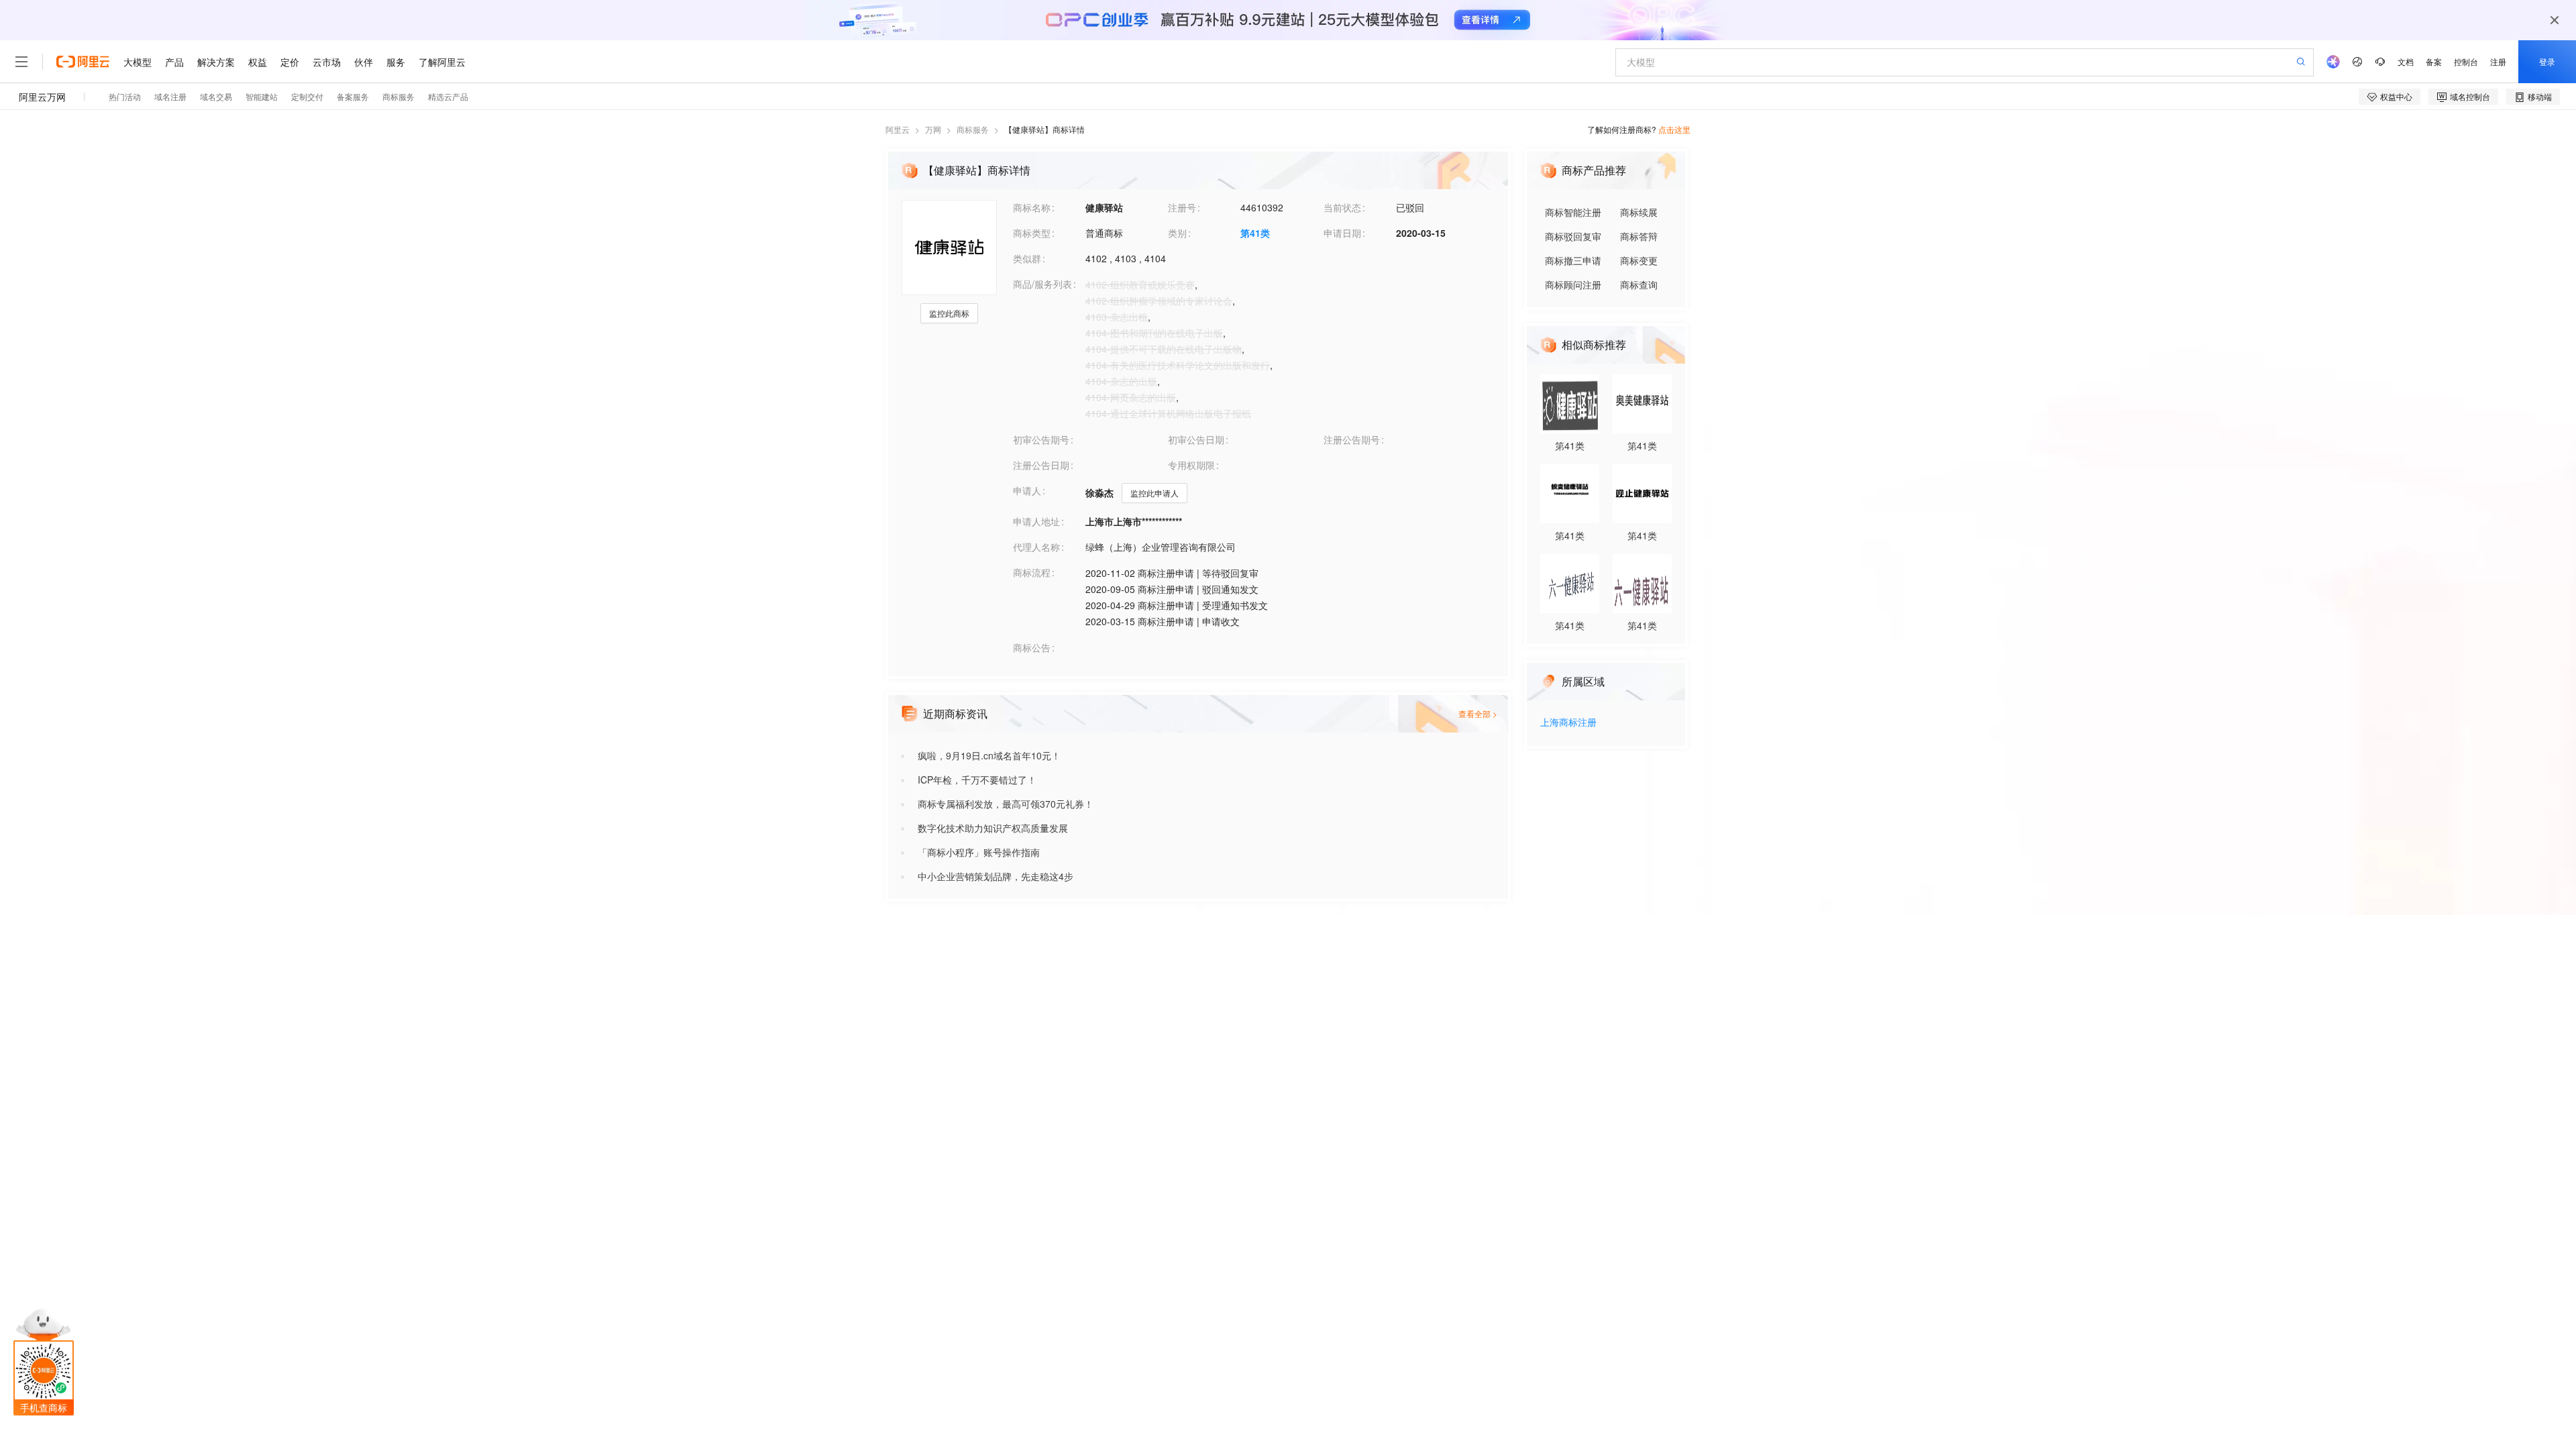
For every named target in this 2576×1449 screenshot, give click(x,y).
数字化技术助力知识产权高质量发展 (993, 828)
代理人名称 (1036, 547)
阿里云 (898, 129)
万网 (933, 129)
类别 (1177, 233)
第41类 (1255, 233)
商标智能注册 (1573, 212)
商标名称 (1032, 207)
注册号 (1182, 207)
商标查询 (1639, 284)
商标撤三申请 (1573, 260)
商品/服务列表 (1042, 284)
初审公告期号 (1041, 439)
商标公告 (1032, 647)
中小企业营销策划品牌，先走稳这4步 (996, 876)
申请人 (1027, 490)
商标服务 (973, 129)
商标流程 (1032, 572)
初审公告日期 (1196, 439)
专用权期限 (1191, 465)
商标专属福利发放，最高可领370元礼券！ (1006, 804)
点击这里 (1674, 129)
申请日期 (1342, 233)
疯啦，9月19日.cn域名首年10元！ (989, 755)
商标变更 (1639, 260)
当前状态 (1342, 207)
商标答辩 (1639, 236)
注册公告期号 (1352, 439)
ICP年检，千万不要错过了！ (977, 780)
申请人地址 (1036, 521)
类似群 (1027, 258)
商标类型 (1032, 233)
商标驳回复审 (1573, 236)
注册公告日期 (1041, 465)
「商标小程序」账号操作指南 (979, 852)
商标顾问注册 (1573, 284)
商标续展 (1639, 212)
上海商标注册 (1568, 723)
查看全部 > (1478, 713)
